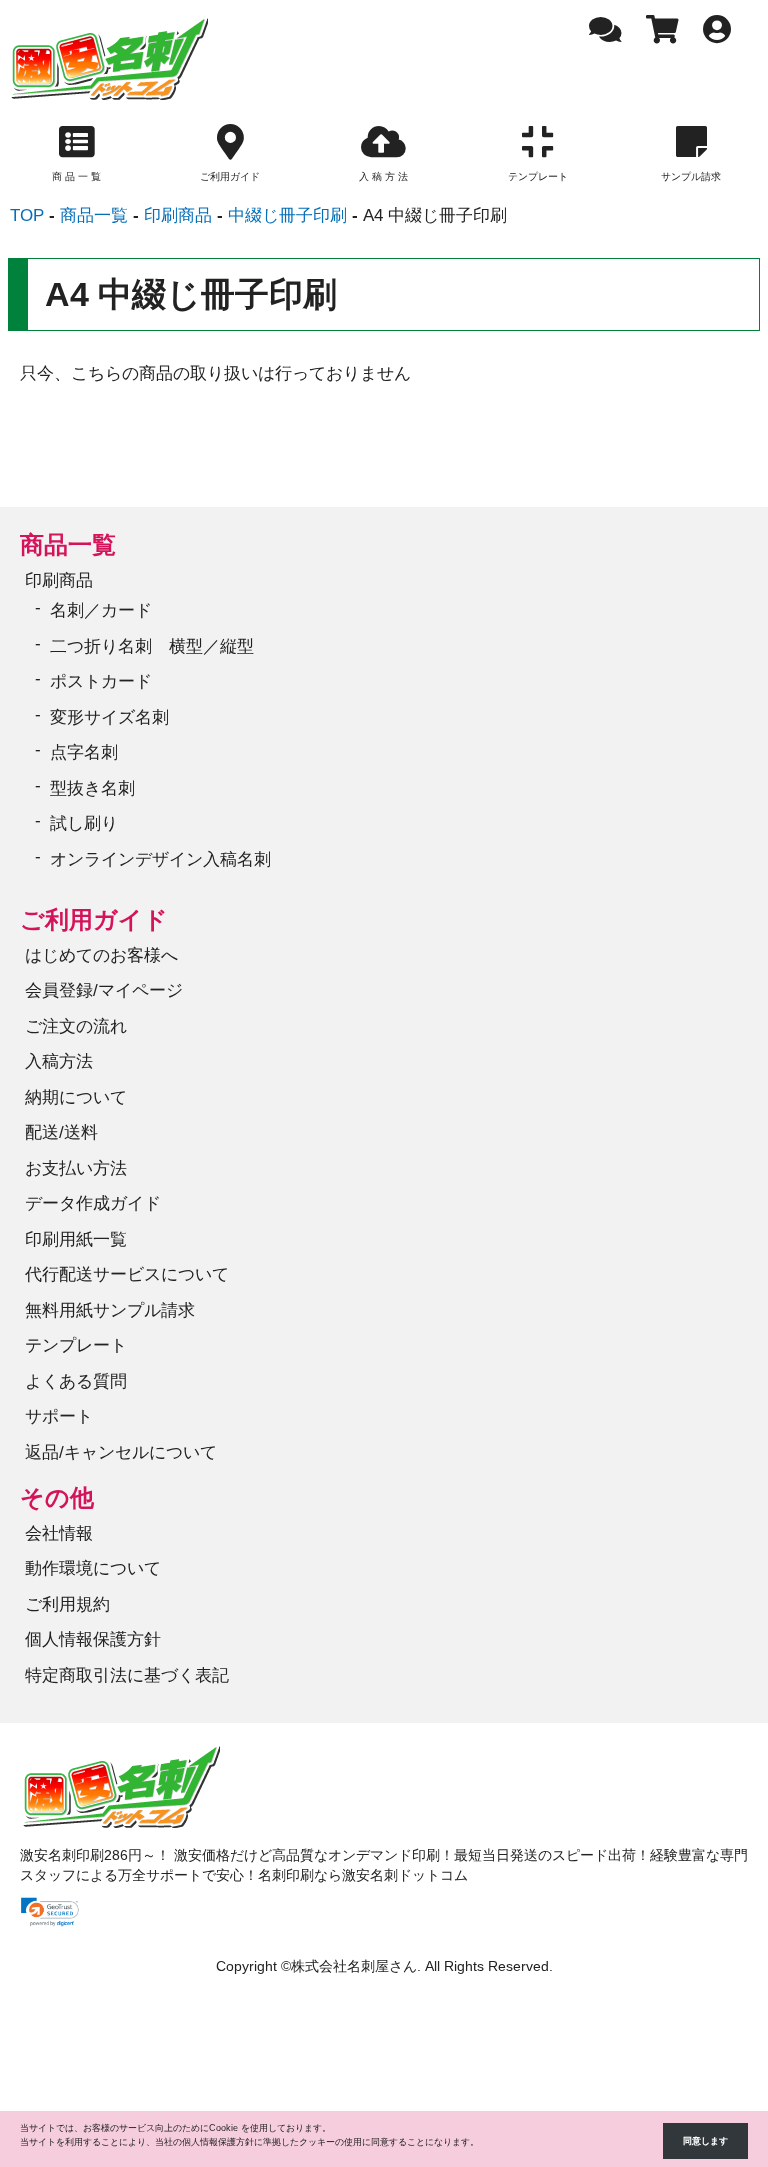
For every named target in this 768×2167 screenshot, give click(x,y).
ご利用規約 (67, 1604)
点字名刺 (84, 752)
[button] (50, 1912)
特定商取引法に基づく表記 (127, 1675)
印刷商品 (59, 580)
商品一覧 (68, 544)
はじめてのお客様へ (101, 955)
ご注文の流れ (76, 1026)
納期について (76, 1097)
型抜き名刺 (92, 788)
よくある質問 (76, 1381)
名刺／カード (101, 610)
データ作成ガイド (93, 1203)
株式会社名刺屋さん (354, 1966)
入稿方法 (59, 1061)
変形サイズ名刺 (109, 717)
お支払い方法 (76, 1168)
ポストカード (101, 681)
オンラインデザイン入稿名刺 (160, 859)
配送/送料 (61, 1132)
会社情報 (59, 1533)
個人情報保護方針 (93, 1639)
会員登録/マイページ (104, 990)
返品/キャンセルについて (121, 1452)
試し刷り (84, 823)
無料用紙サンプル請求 (110, 1310)
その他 (57, 1497)
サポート (59, 1416)
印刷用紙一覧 (76, 1239)
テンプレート (76, 1345)
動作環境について (93, 1568)
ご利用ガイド (94, 919)
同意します (705, 2141)
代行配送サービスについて (127, 1274)
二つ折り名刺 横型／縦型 (152, 646)
